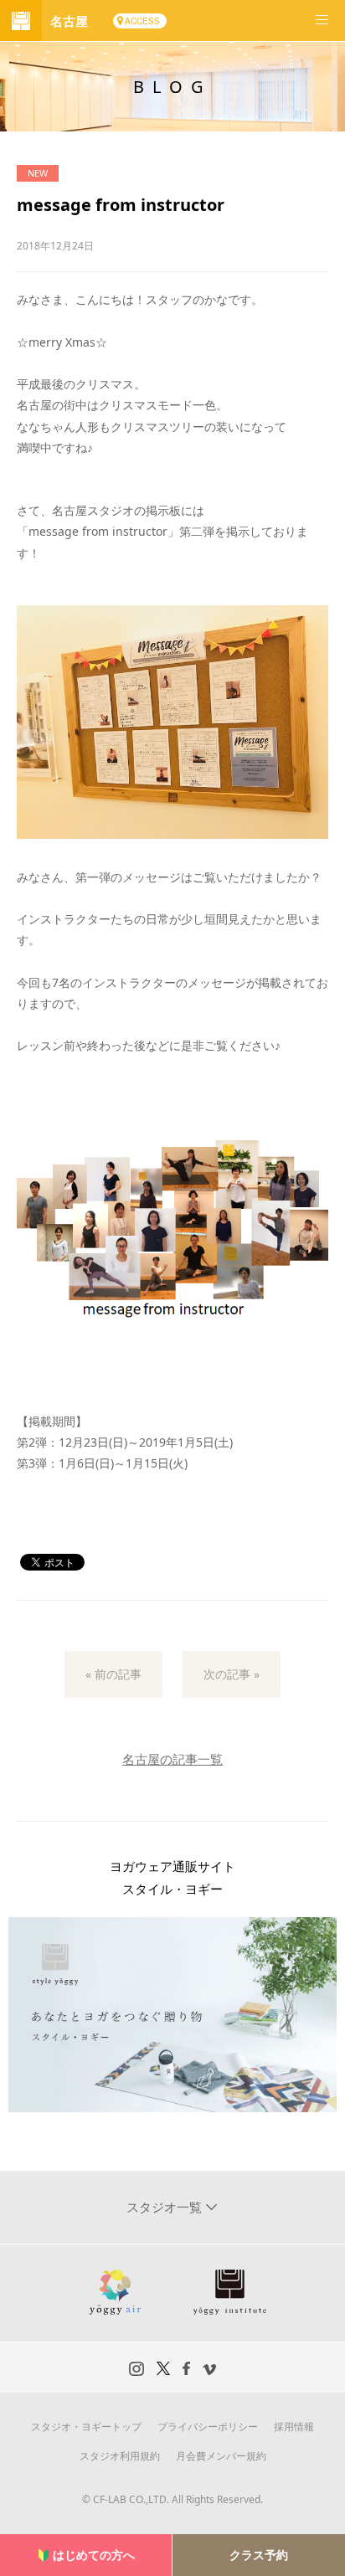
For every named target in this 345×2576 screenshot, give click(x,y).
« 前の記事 (113, 1674)
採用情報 (294, 2427)
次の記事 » (232, 1674)
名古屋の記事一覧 (172, 1759)
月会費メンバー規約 (221, 2456)
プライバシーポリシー (208, 2427)
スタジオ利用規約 (120, 2456)
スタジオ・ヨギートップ (86, 2427)
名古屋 (69, 21)
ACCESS (142, 21)
